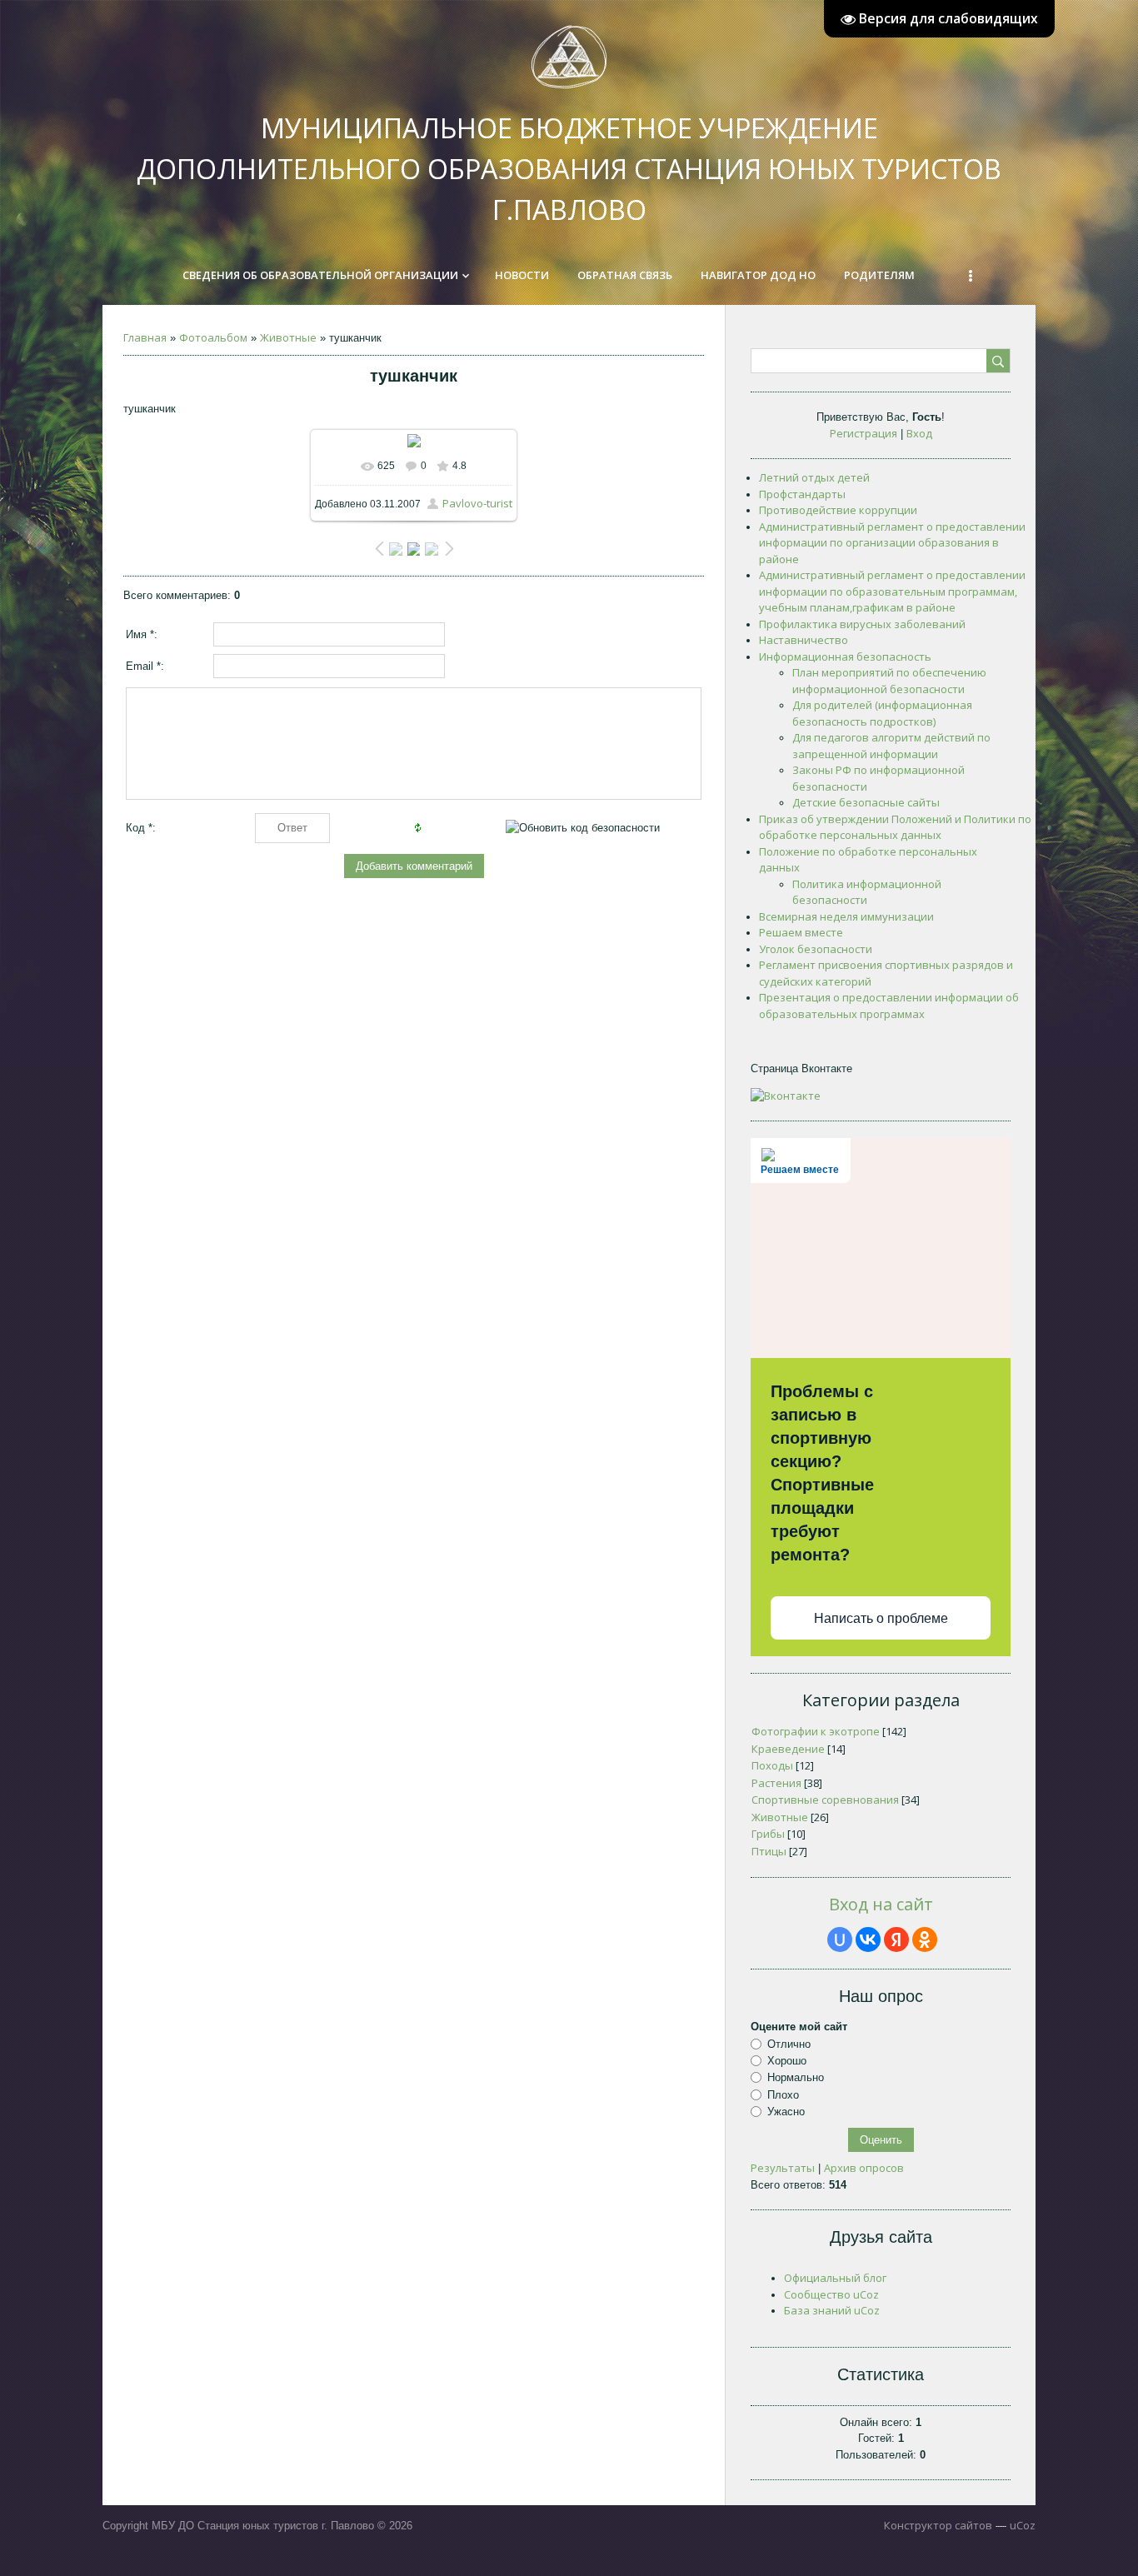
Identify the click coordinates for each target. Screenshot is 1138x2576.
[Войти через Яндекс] (896, 1939)
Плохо (783, 2095)
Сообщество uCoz (831, 2294)
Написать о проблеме (881, 1618)
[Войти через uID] (840, 1939)
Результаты (783, 2168)
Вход (919, 433)
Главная (145, 337)
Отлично (789, 2044)
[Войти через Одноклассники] (925, 1939)
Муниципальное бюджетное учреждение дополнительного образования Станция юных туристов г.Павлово (569, 169)
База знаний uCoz (832, 2310)
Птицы (769, 1851)
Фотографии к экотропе (816, 1731)
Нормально (796, 2077)
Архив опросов (864, 2168)
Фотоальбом (213, 337)
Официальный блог (835, 2278)
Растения (776, 1783)
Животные (288, 337)
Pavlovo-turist (477, 503)
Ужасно (786, 2112)
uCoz (1023, 2525)
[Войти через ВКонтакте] (868, 1939)
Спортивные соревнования (825, 1800)
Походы (772, 1765)
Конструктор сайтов (938, 2525)
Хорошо (787, 2061)
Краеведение (788, 1749)
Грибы (768, 1834)
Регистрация (863, 433)
